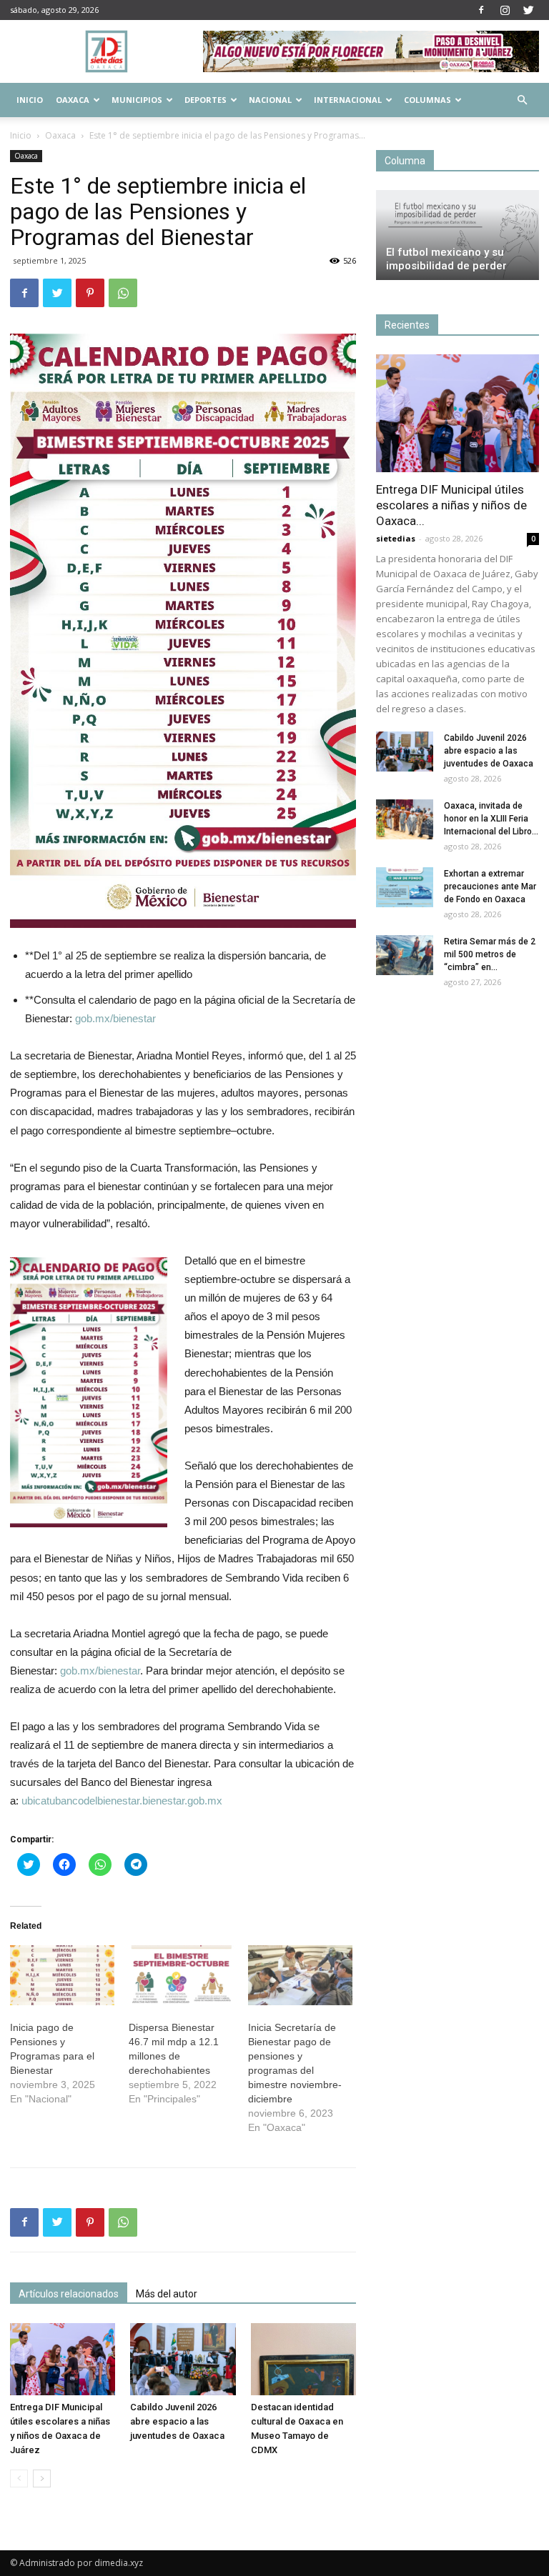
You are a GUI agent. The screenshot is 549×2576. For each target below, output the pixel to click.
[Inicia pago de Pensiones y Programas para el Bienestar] (62, 1975)
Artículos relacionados (69, 2294)
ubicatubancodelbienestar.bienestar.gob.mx (122, 1801)
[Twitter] (528, 10)
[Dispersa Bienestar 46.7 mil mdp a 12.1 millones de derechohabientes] (181, 1975)
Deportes (206, 100)
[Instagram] (505, 10)
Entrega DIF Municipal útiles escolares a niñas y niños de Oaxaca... (451, 505)
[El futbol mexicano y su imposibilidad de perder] (457, 235)
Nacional (270, 100)
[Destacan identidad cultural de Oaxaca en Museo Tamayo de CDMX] (303, 2359)
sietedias (396, 538)
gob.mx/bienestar (115, 1018)
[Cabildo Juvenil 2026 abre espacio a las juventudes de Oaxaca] (183, 2359)
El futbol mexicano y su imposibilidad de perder (446, 259)
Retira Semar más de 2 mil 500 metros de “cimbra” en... (490, 954)
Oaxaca (73, 100)
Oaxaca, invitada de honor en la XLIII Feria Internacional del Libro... (491, 819)
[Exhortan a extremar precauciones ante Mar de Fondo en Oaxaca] (405, 887)
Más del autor (167, 2294)
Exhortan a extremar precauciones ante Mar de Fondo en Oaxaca (490, 887)
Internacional (348, 100)
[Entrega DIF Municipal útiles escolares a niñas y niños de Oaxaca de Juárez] (63, 2359)
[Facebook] (481, 10)
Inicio (30, 100)
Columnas (427, 100)
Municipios (137, 100)
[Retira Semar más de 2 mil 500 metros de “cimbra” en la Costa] (405, 955)
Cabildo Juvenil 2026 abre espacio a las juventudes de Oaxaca (177, 2421)
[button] (522, 100)
